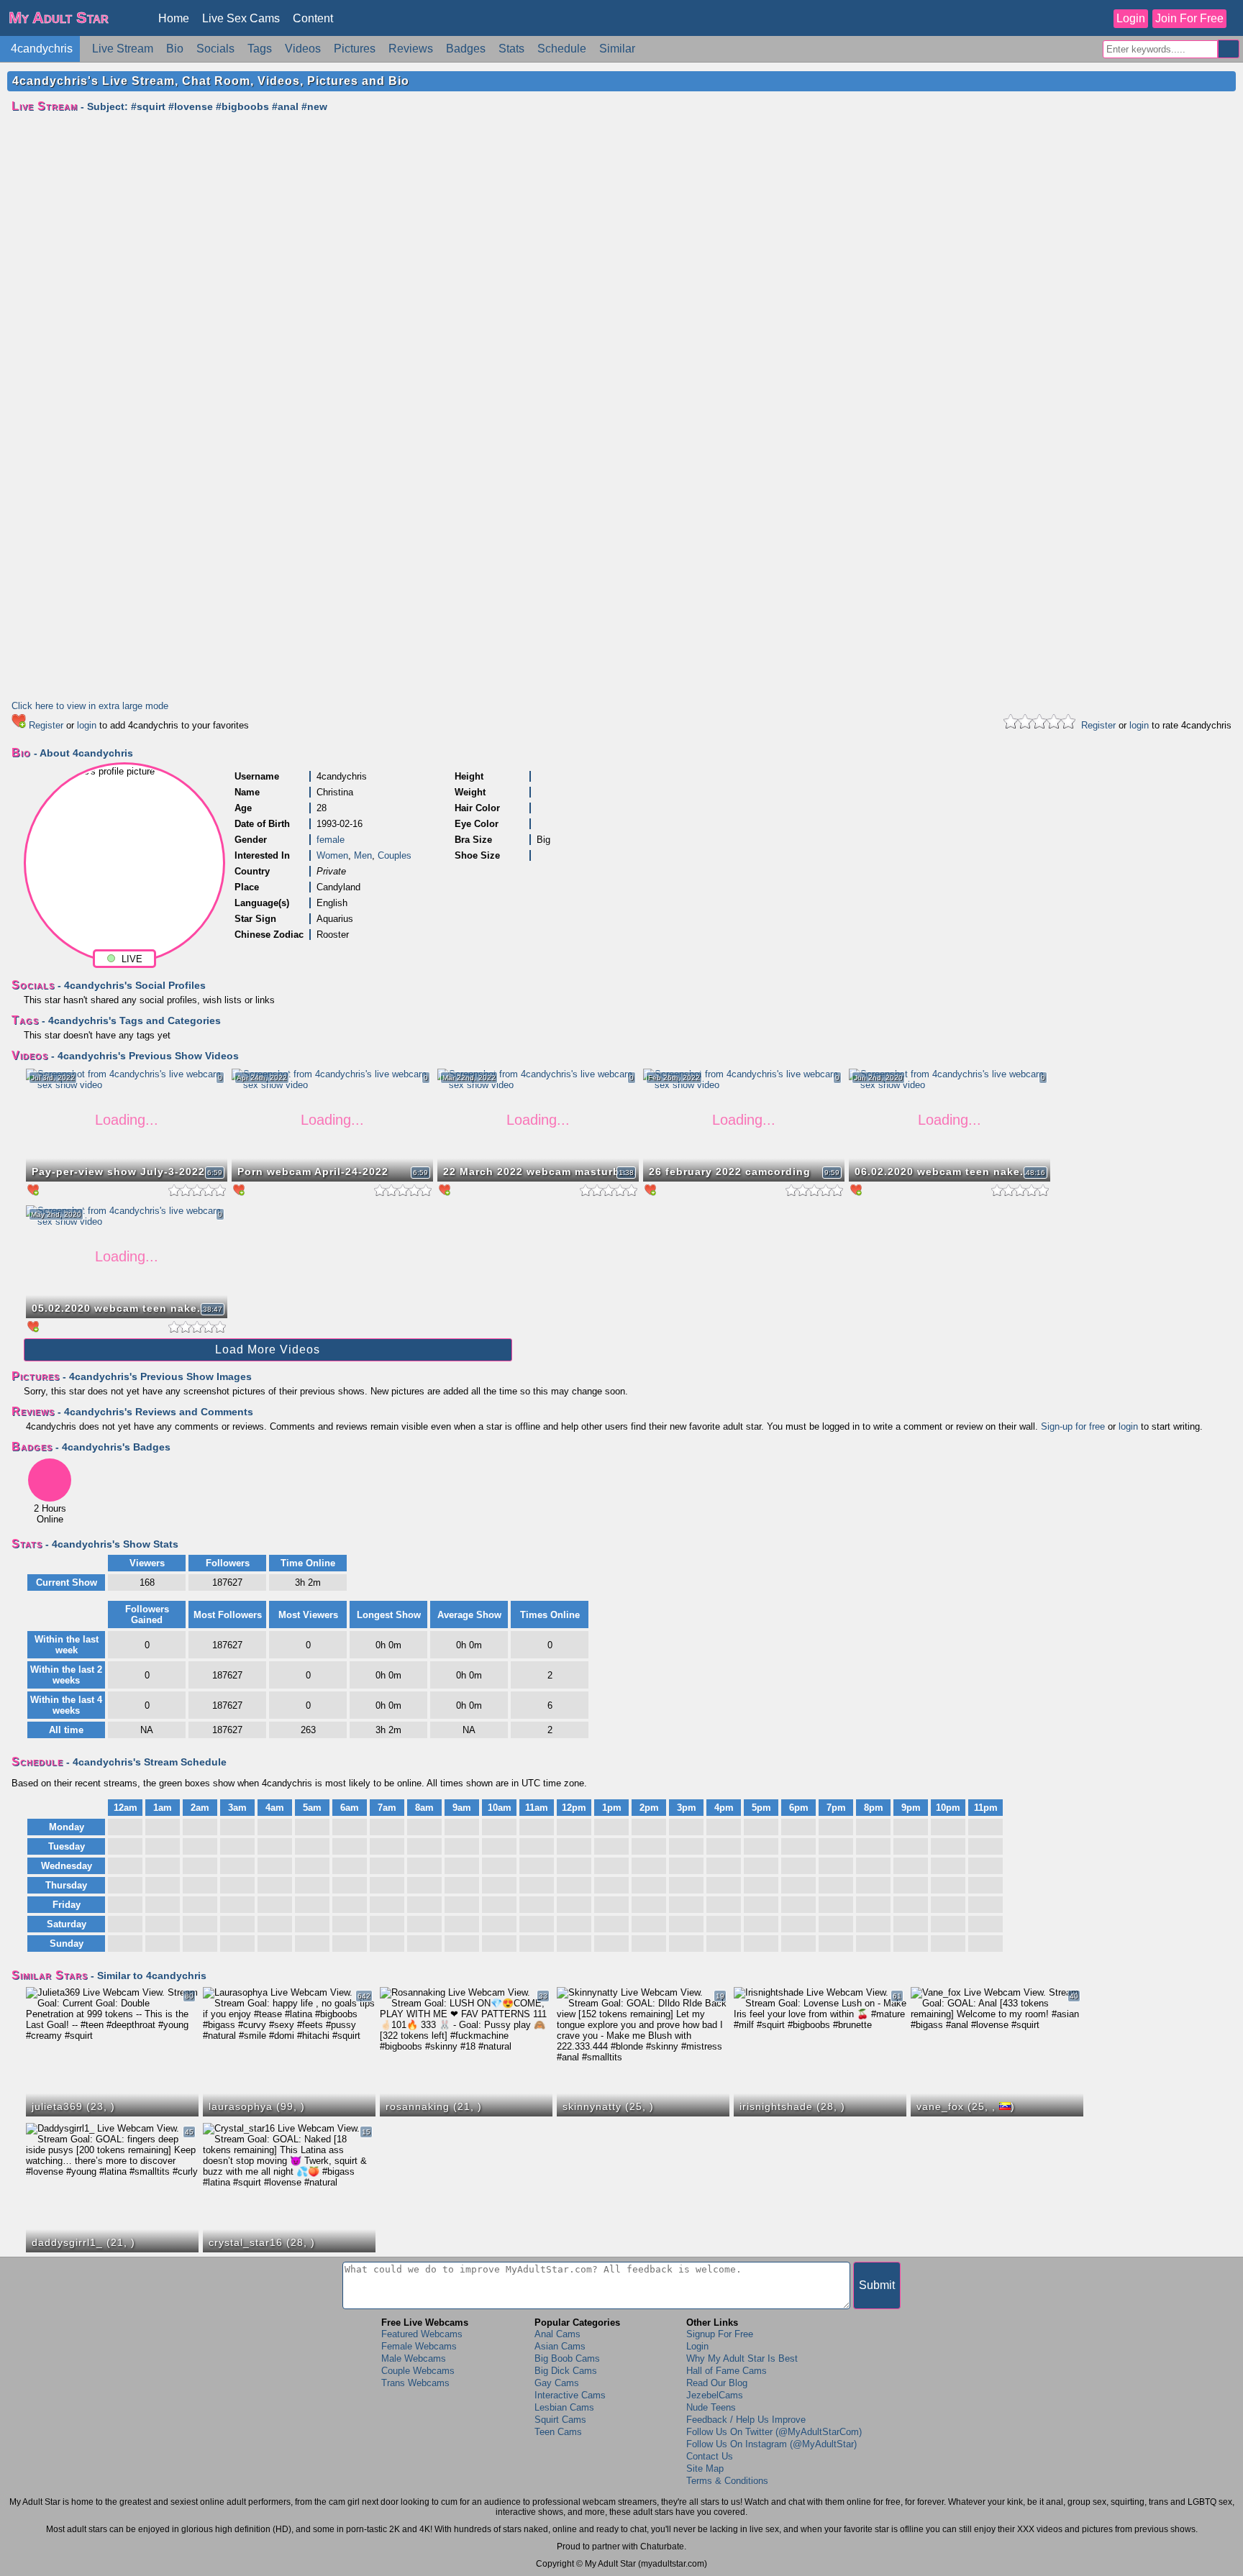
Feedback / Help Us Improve (746, 2420)
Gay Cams (557, 2383)
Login (1131, 18)
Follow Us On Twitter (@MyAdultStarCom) (774, 2432)
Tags (260, 49)
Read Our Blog (717, 2383)
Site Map (705, 2468)
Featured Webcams (422, 2334)
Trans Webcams (415, 2383)
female (331, 840)
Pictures (355, 49)
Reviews (411, 49)
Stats (511, 49)
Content (313, 18)
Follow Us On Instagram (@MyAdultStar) (771, 2444)
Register (46, 725)
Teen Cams (558, 2432)
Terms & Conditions (727, 2481)
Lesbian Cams (564, 2407)
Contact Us (710, 2456)
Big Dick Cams (566, 2371)
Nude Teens (711, 2407)
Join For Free (1189, 18)
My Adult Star (59, 18)
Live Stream (123, 49)
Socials (215, 49)
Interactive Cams (570, 2395)
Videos (303, 49)
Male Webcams (414, 2358)
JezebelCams (715, 2395)
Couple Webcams (418, 2371)
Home (174, 18)
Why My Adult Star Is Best (742, 2358)
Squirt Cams (560, 2420)
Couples (395, 855)
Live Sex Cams (241, 18)
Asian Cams (560, 2346)
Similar (617, 49)
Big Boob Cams (567, 2358)
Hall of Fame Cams (727, 2371)
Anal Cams (557, 2334)
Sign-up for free (1073, 1426)
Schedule (562, 49)
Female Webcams (419, 2346)
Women (332, 855)
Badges (466, 49)
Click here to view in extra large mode (90, 706)
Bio (175, 49)
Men (363, 855)
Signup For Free (720, 2334)
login (87, 725)
